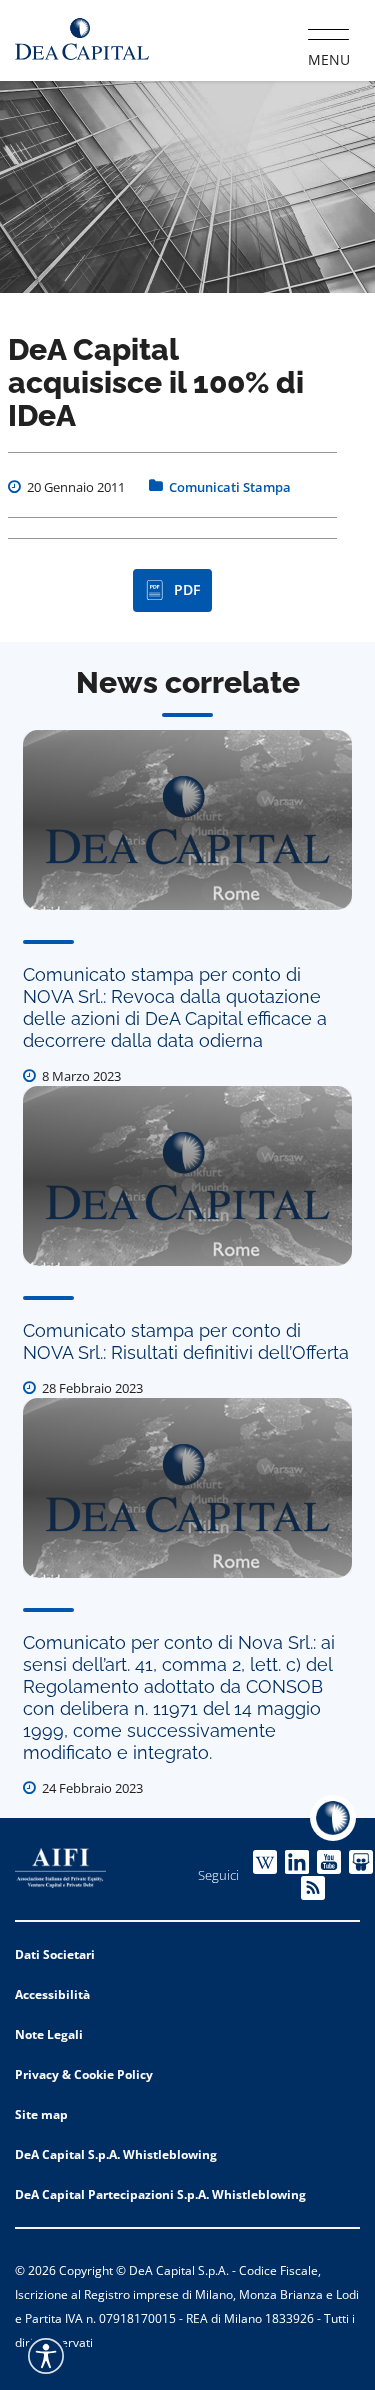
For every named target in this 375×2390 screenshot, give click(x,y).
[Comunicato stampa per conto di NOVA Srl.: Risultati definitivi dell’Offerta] (187, 1176)
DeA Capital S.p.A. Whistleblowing (116, 2154)
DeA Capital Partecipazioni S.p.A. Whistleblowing (160, 2194)
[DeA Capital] (82, 39)
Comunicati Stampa (230, 487)
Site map (41, 2114)
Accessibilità (52, 1994)
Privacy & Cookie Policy (84, 2074)
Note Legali (49, 2034)
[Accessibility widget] (46, 2356)
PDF (187, 589)
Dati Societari (55, 1954)
